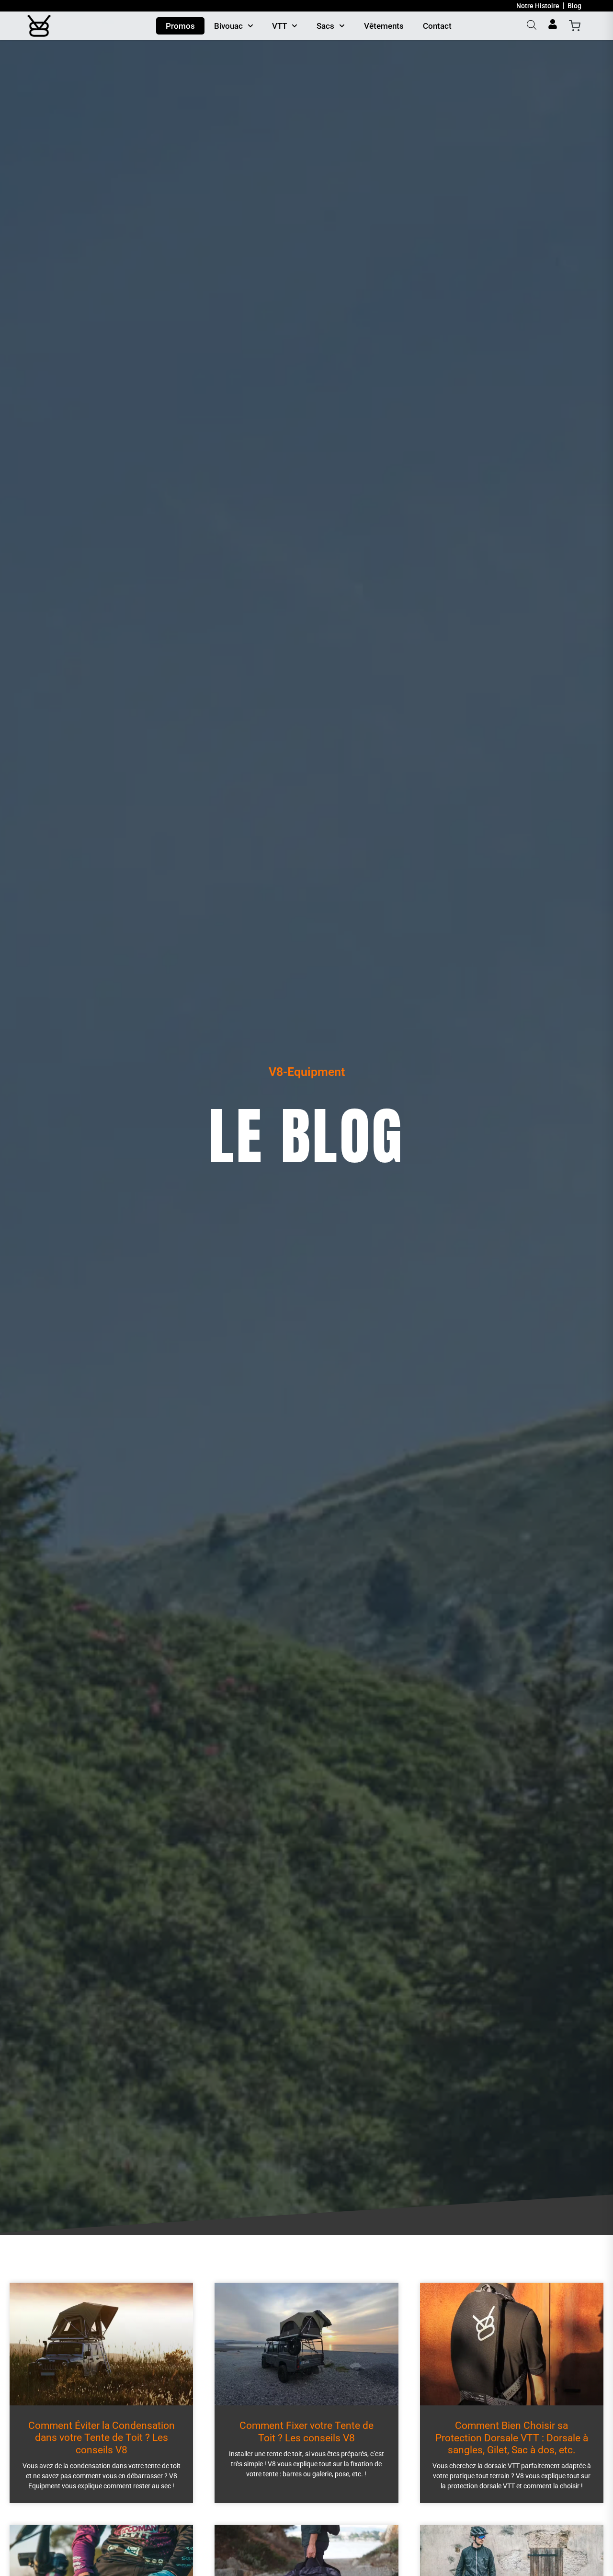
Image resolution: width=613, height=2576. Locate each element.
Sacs (325, 26)
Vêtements (384, 26)
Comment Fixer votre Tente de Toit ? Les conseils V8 (306, 2432)
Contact (437, 26)
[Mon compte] (553, 24)
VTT (279, 26)
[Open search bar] (532, 25)
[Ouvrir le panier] (575, 26)
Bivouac (228, 26)
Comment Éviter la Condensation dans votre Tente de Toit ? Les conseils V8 (102, 2437)
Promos (180, 26)
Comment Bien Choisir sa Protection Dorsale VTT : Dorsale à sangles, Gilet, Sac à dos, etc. (512, 2437)
